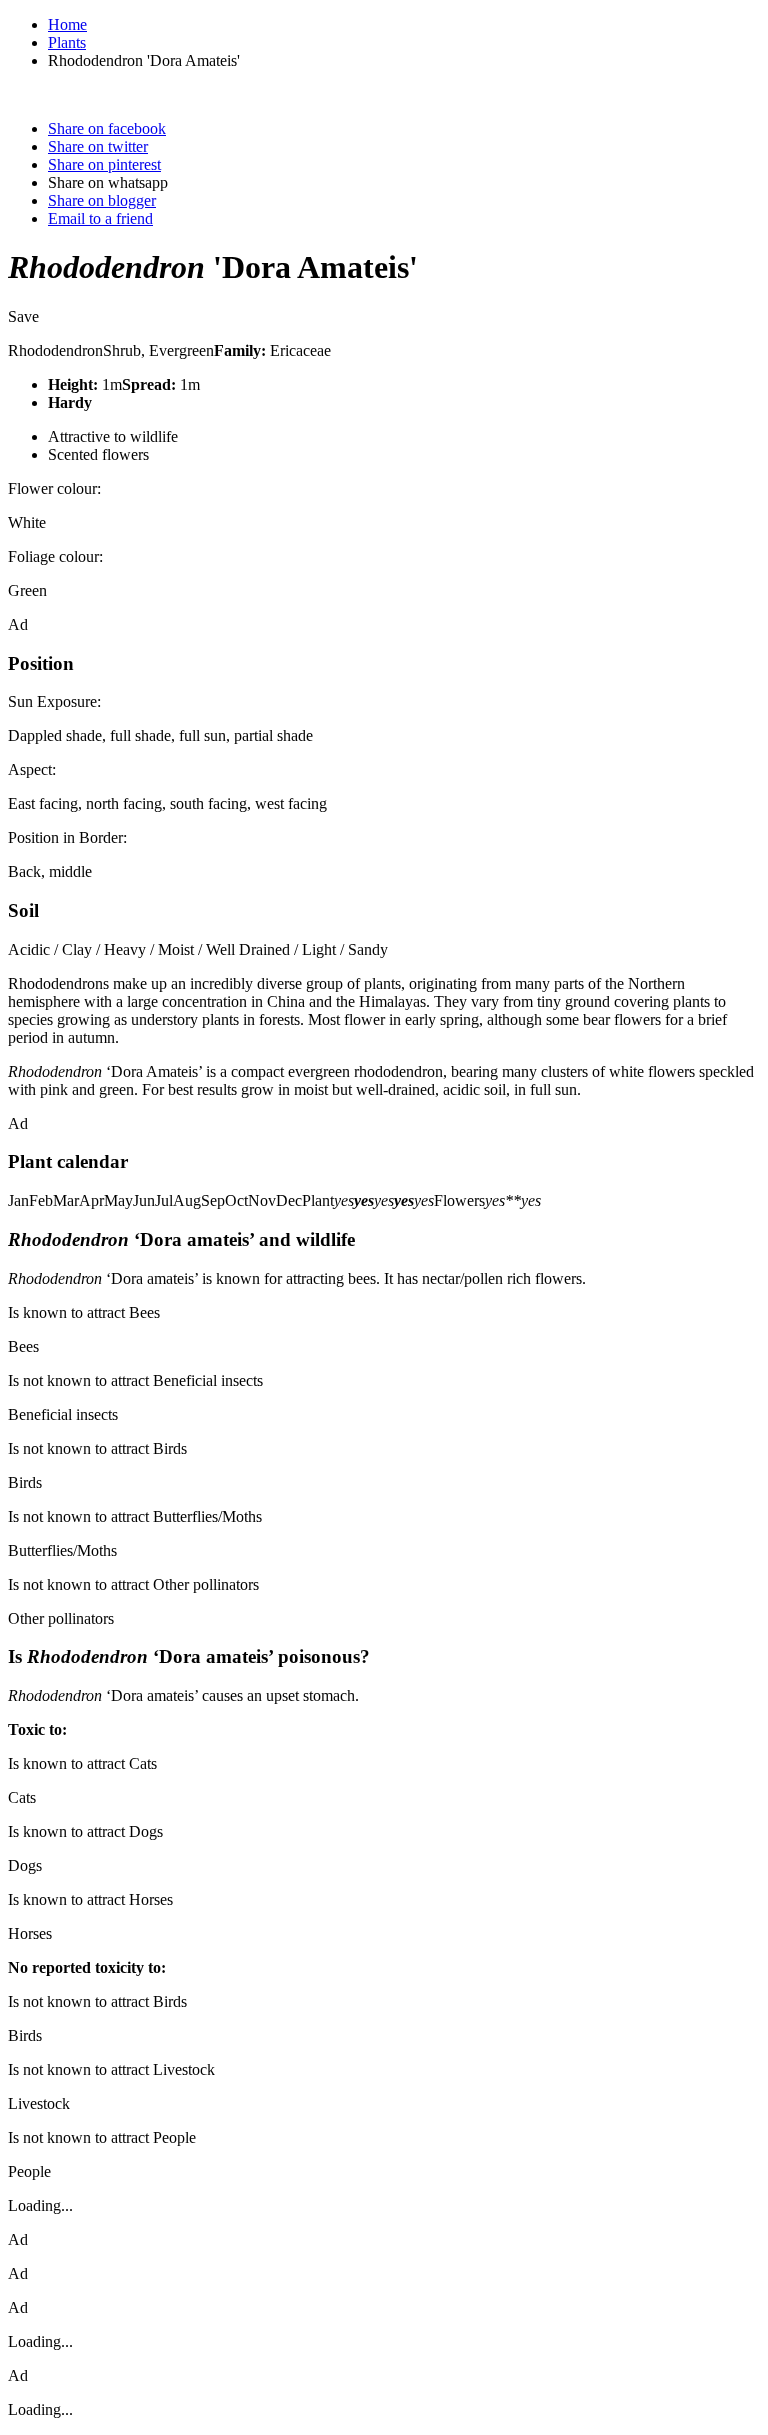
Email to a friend (100, 218)
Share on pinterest (104, 164)
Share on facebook (107, 128)
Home (67, 24)
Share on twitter (98, 146)
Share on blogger (102, 200)
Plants (67, 42)
